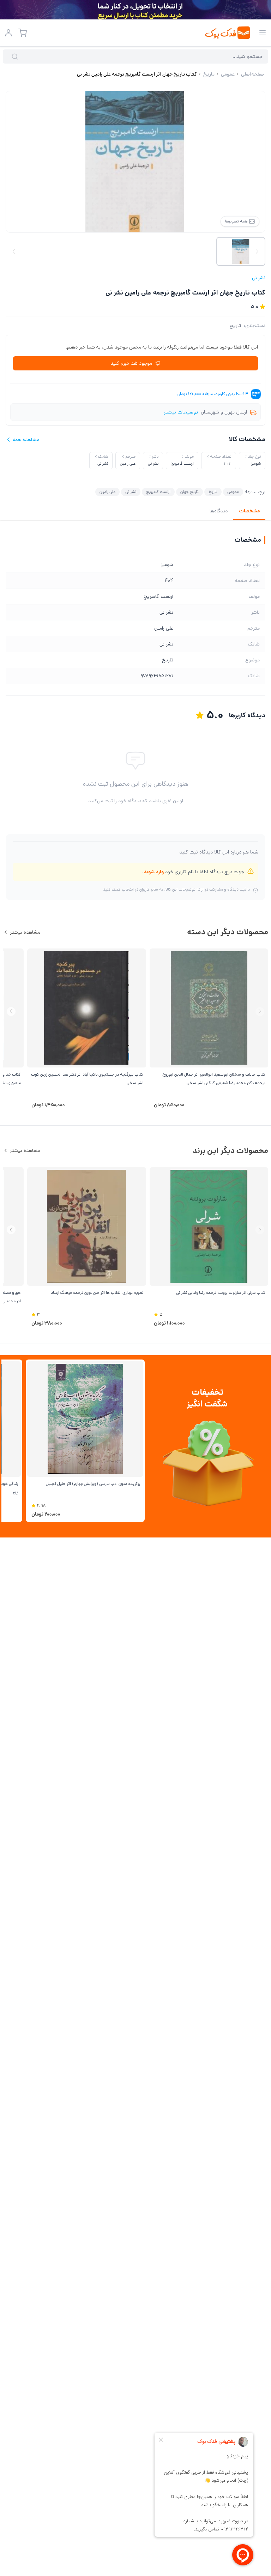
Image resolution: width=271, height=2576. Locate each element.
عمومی (233, 492)
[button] (11, 1012)
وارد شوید (154, 872)
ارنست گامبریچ (158, 492)
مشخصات (249, 511)
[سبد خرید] (23, 33)
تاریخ (235, 326)
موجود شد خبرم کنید (131, 363)
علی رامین (107, 492)
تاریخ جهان (189, 492)
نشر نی (259, 278)
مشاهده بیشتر (25, 932)
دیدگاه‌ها (219, 511)
